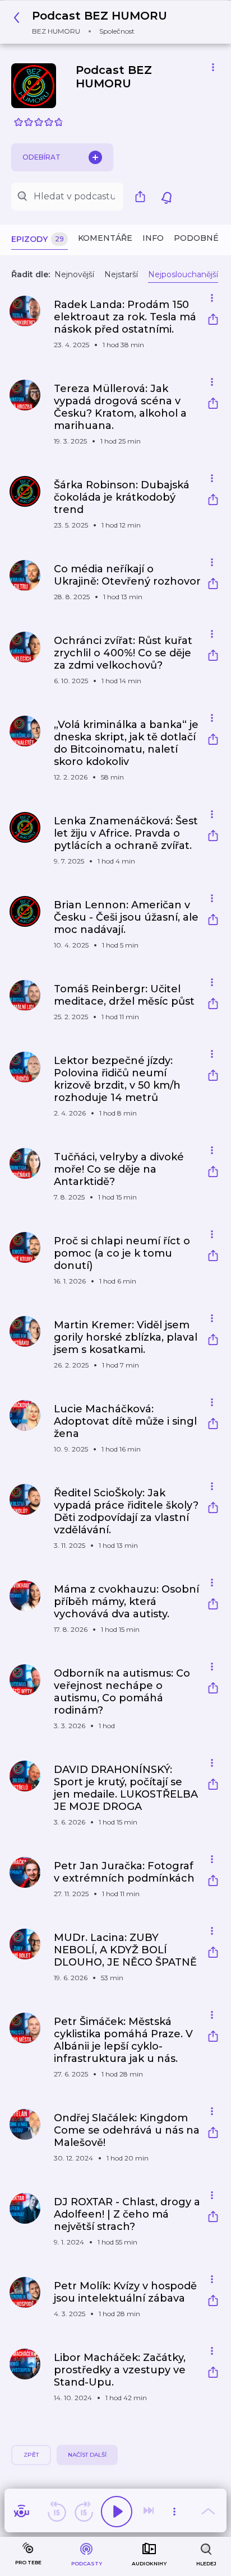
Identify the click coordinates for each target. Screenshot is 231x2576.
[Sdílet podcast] (143, 197)
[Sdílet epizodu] (213, 321)
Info (153, 238)
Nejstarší (121, 274)
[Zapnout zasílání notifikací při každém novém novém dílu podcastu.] (167, 197)
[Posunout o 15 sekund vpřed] (84, 2512)
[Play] (117, 2512)
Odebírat (41, 157)
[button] (93, 22)
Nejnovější (74, 274)
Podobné (196, 238)
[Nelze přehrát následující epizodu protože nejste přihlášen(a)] (150, 2512)
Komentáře (105, 238)
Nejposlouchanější (183, 274)
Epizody (38, 239)
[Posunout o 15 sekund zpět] (57, 2512)
